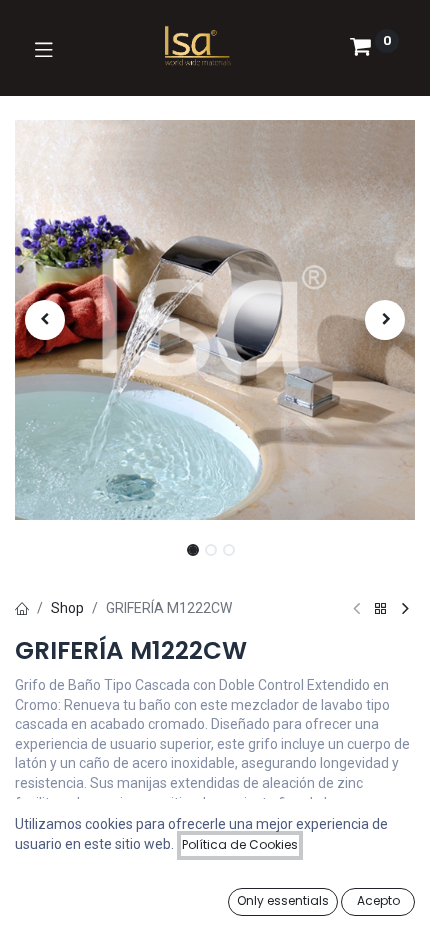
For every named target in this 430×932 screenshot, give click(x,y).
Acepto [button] (378, 900)
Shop (67, 608)
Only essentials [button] (283, 900)
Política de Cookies (240, 844)
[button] (45, 320)
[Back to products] (381, 609)
